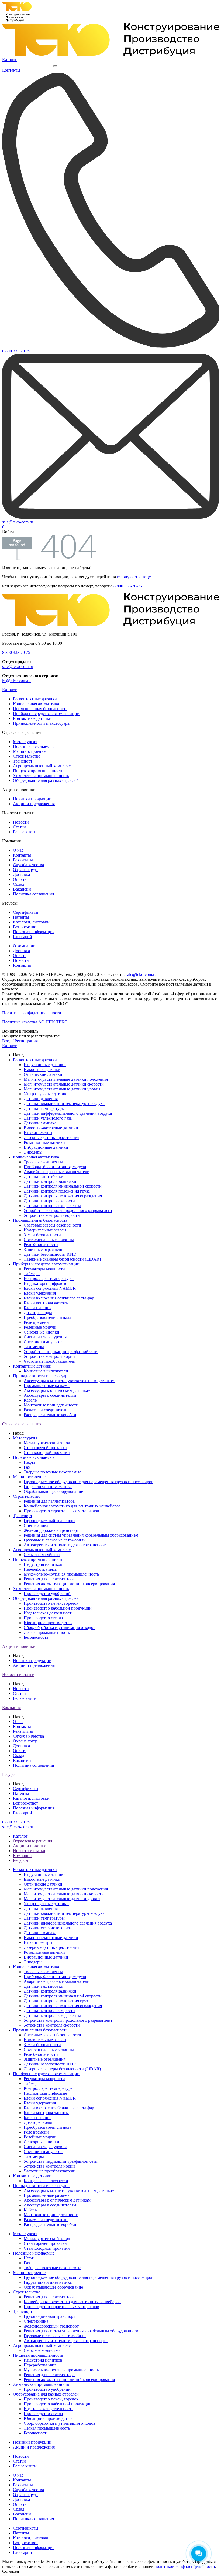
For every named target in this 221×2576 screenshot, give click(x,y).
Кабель (30, 1400)
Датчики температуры (44, 1108)
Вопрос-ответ (25, 927)
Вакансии (22, 889)
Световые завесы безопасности (52, 1225)
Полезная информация (34, 932)
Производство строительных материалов (61, 1511)
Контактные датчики (32, 718)
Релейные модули (40, 1327)
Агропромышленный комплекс (42, 766)
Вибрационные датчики (46, 1147)
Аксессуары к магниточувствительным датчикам (69, 1381)
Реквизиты (23, 860)
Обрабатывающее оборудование (53, 1491)
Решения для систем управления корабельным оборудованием (81, 1535)
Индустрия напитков (43, 1564)
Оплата (20, 879)
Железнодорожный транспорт (51, 1530)
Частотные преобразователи (50, 1361)
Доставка (21, 874)
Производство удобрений (47, 1593)
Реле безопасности (41, 1245)
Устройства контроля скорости (52, 1215)
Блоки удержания (40, 1293)
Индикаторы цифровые (45, 1283)
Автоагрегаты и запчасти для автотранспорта (66, 1545)
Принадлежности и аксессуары (42, 723)
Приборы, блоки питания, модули (55, 1167)
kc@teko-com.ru (16, 681)
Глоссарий (23, 937)
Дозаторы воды (38, 1313)
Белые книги (25, 832)
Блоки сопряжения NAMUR (50, 1288)
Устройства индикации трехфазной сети (61, 1351)
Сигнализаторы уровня (45, 1337)
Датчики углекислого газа (48, 1118)
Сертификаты (26, 912)
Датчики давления (41, 1099)
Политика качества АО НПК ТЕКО (35, 1022)
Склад (19, 884)
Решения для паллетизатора (49, 1501)
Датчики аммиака (40, 1123)
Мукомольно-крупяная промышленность (61, 1574)
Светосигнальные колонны (49, 1240)
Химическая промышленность (41, 776)
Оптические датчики (43, 1074)
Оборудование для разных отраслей (46, 780)
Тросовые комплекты (43, 1162)
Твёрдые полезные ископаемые (52, 1472)
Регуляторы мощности (44, 1269)
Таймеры (32, 1274)
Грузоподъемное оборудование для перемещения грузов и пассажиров (89, 1482)
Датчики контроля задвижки (50, 1181)
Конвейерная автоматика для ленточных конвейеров (72, 1506)
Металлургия (25, 742)
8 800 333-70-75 (128, 586)
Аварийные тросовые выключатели (57, 1172)
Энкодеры (33, 1152)
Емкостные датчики (42, 1069)
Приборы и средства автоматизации (46, 713)
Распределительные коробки (50, 1415)
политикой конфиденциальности (185, 2566)
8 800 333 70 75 (16, 652)
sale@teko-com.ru (18, 666)
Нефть (30, 1462)
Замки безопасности (42, 1235)
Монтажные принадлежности (51, 1405)
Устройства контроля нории (49, 1356)
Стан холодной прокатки (47, 1452)
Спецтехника (36, 1525)
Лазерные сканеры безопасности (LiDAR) (62, 1259)
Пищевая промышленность (38, 771)
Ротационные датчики (44, 1142)
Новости (21, 822)
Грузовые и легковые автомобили (55, 1540)
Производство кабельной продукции (58, 1608)
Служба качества (28, 865)
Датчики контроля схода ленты (52, 1206)
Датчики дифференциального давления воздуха (68, 1113)
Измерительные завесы (45, 1230)
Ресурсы (10, 1774)
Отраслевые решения (22, 1424)
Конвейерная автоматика (36, 704)
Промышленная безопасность (40, 709)
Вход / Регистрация (20, 1041)
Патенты (21, 917)
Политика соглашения (33, 894)
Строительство (27, 756)
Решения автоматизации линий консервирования (69, 1584)
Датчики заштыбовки (44, 1176)
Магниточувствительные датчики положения (66, 1079)
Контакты (22, 855)
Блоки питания (38, 1308)
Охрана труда (25, 870)
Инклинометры (38, 1133)
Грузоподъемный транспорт (49, 1521)
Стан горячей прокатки (45, 1448)
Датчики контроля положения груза (57, 1191)
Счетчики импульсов (43, 1342)
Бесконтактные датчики (35, 699)
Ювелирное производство (48, 1623)
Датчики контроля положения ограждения (63, 1196)
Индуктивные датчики (45, 1065)
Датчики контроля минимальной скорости (63, 1186)
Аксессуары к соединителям (50, 1395)
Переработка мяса (40, 1569)
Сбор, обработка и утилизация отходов (60, 1628)
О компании (24, 946)
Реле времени (36, 1322)
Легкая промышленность (47, 1632)
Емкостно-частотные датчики (51, 1128)
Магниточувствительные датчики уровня (62, 1089)
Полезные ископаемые (34, 746)
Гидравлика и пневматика (48, 1487)
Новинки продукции (32, 799)
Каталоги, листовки (31, 922)
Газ (27, 1467)
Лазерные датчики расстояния (51, 1138)
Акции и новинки (19, 1646)
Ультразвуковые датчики (46, 1094)
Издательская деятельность (49, 1613)
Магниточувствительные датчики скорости (64, 1084)
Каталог (10, 60)
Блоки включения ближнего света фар (59, 1298)
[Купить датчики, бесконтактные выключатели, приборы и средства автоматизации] (110, 55)
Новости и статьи (18, 1675)
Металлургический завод (47, 1443)
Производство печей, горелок (51, 1603)
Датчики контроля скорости (49, 1201)
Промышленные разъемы (47, 1386)
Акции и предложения (34, 804)
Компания (11, 1707)
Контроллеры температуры (49, 1279)
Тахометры (34, 1347)
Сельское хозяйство (42, 1555)
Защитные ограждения (45, 1249)
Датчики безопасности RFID (50, 1254)
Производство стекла (43, 1618)
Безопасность (36, 1637)
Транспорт (23, 761)
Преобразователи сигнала (47, 1317)
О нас (18, 850)
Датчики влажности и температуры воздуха (64, 1104)
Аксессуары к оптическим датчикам (57, 1390)
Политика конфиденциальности (32, 1013)
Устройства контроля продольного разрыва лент (68, 1210)
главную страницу (134, 577)
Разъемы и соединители (46, 1410)
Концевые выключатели (46, 1371)
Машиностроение (29, 751)
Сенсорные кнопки (42, 1332)
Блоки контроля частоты (46, 1303)
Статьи (19, 827)
